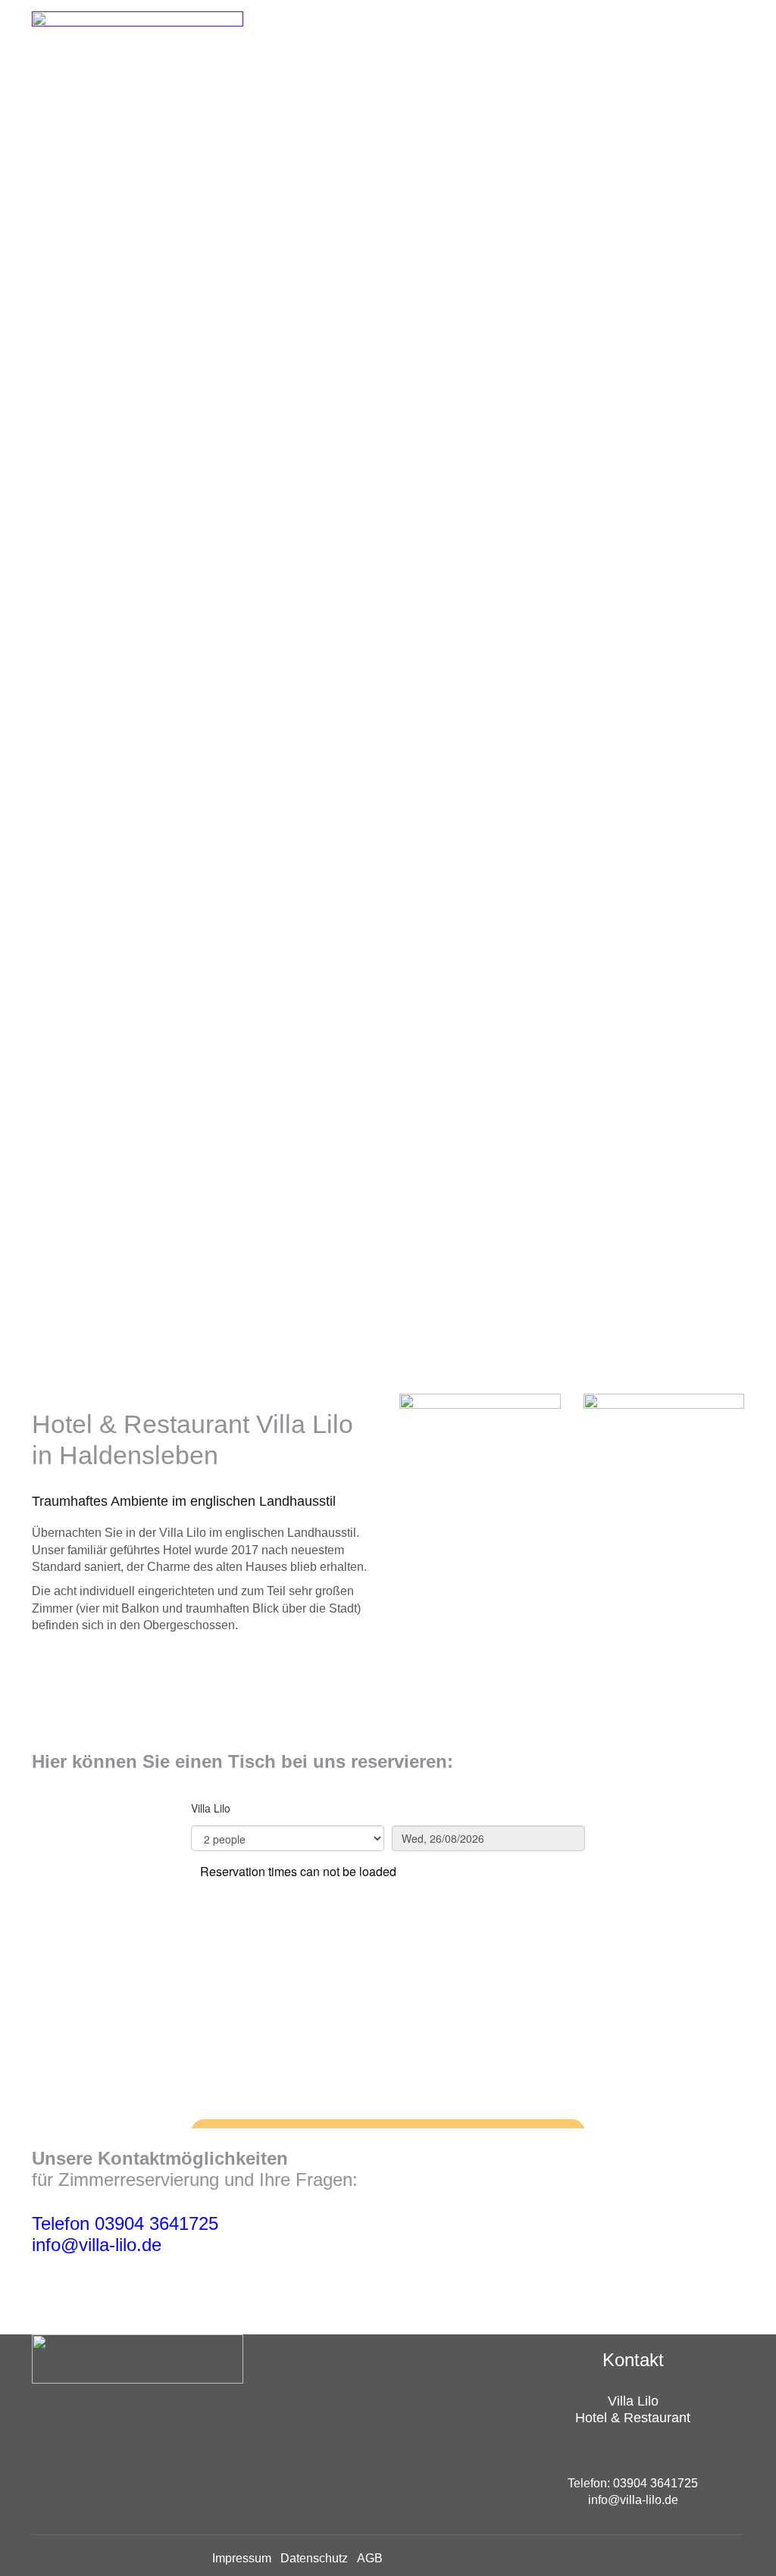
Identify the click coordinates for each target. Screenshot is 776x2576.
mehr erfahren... (96, 1660)
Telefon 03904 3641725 (125, 2223)
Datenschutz (314, 2558)
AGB (370, 2558)
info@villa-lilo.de (97, 2245)
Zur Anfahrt (83, 2289)
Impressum (242, 2558)
